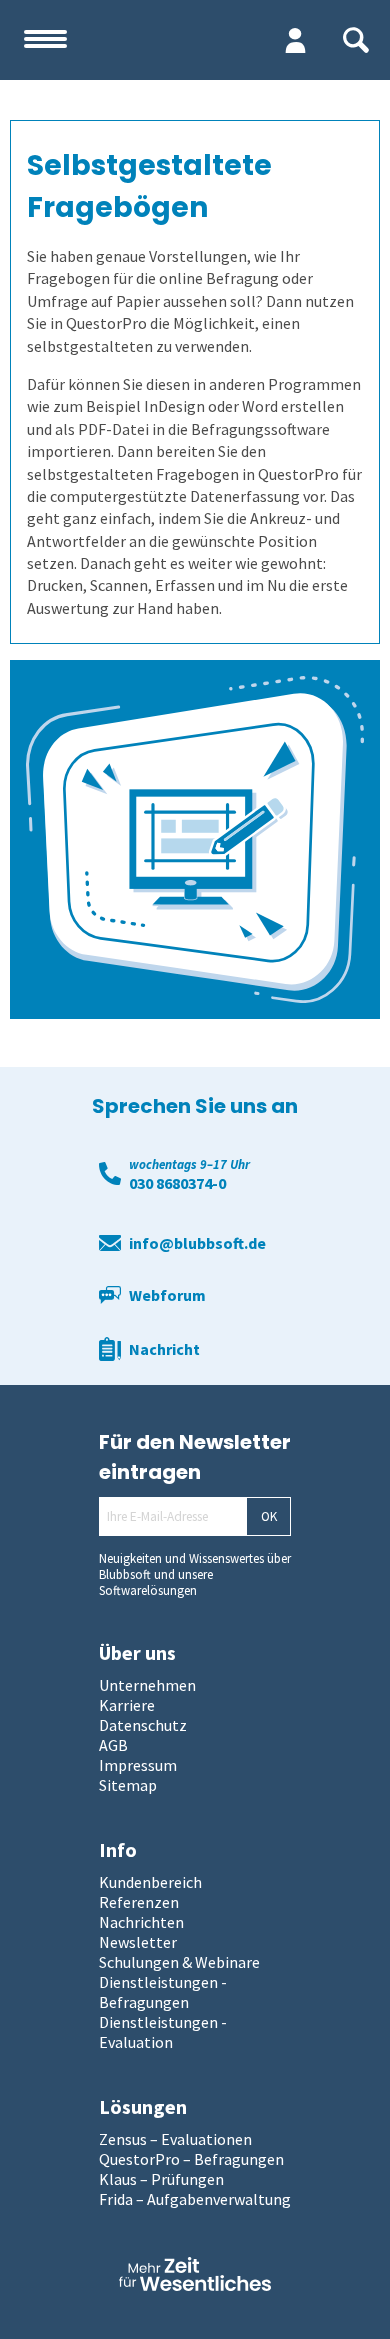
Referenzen (139, 1902)
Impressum (138, 1765)
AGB (113, 1745)
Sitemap (128, 1785)
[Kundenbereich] (295, 40)
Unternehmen (147, 1685)
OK (269, 1516)
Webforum (167, 1295)
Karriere (127, 1705)
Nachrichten (141, 1922)
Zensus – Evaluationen (175, 2139)
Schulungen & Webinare (179, 1962)
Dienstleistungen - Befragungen (163, 1992)
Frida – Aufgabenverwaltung (195, 2199)
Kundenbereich (150, 1882)
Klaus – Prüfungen (161, 2179)
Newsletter (138, 1942)
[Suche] (356, 40)
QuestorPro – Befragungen (191, 2159)
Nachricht (164, 1349)
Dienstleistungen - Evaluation (163, 2032)
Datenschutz (143, 1725)
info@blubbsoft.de (197, 1243)
